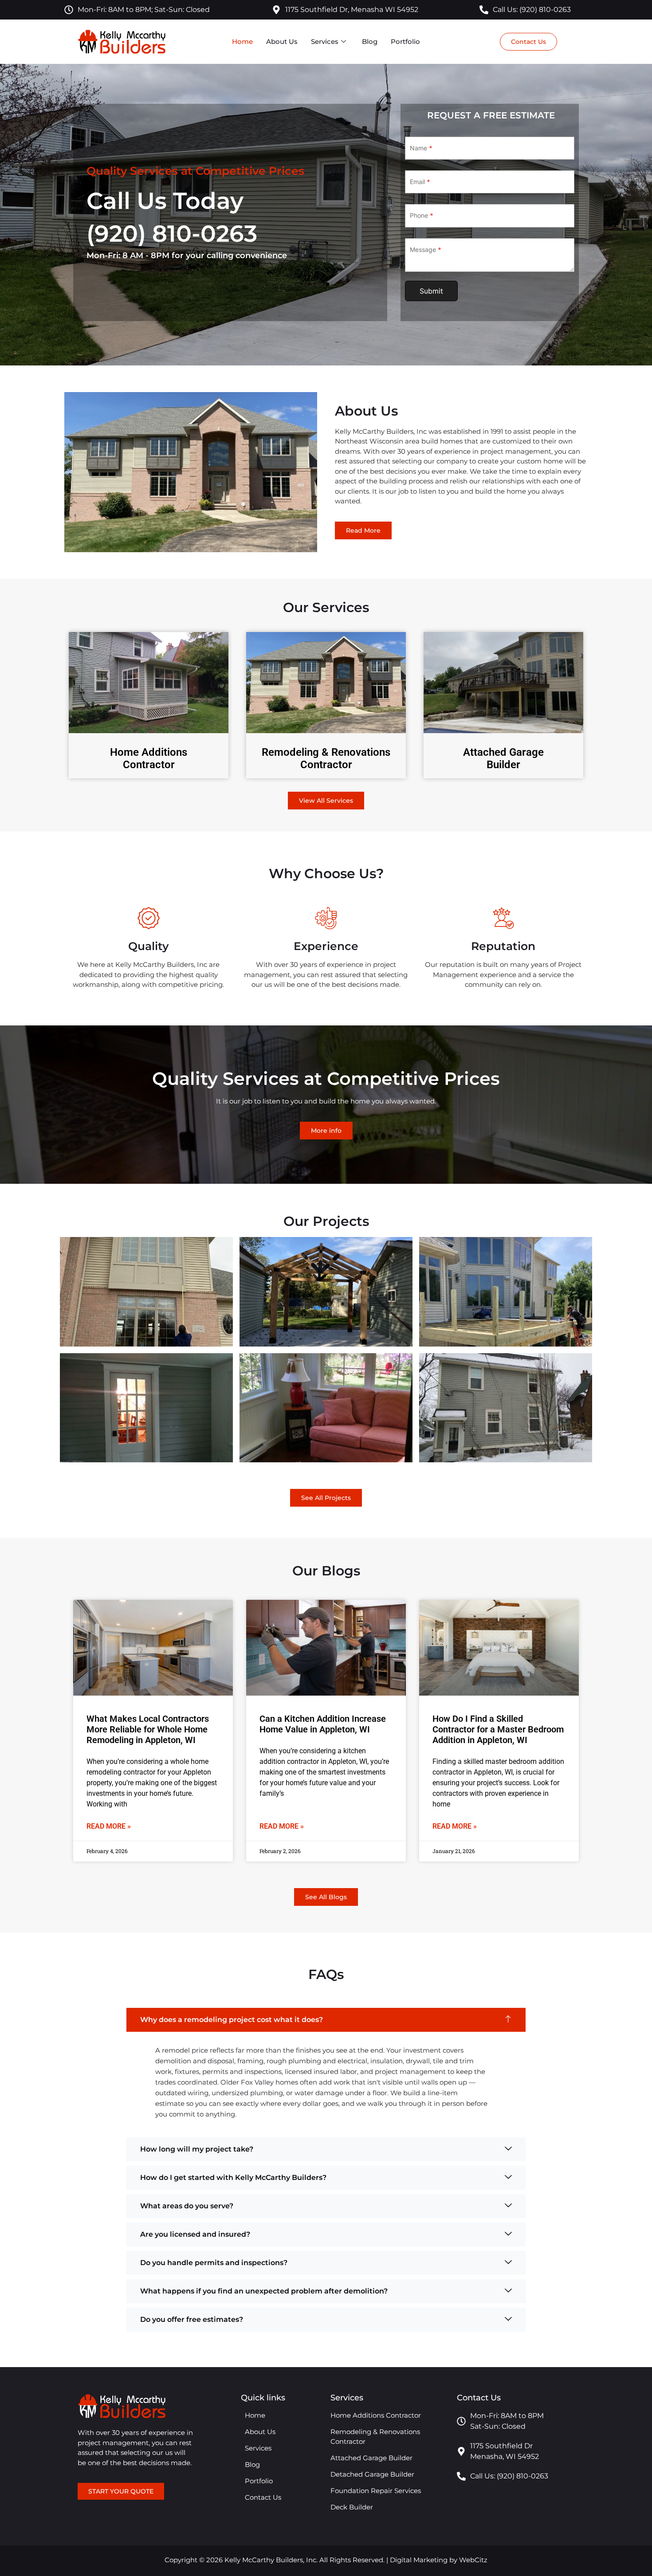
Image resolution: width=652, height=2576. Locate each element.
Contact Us (263, 2497)
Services (325, 41)
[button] (326, 2020)
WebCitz (473, 2560)
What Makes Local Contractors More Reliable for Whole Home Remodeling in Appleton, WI (148, 1729)
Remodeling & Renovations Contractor (326, 759)
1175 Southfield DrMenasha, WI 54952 (505, 2451)
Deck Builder (352, 2507)
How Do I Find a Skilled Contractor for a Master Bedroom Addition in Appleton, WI (498, 1729)
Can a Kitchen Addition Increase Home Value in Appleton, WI (323, 1724)
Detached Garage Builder (372, 2474)
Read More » (109, 1826)
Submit (431, 291)
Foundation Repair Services (376, 2491)
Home (242, 41)
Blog (370, 41)
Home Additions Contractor (149, 759)
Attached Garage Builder (503, 759)
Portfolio (405, 41)
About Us (282, 41)
